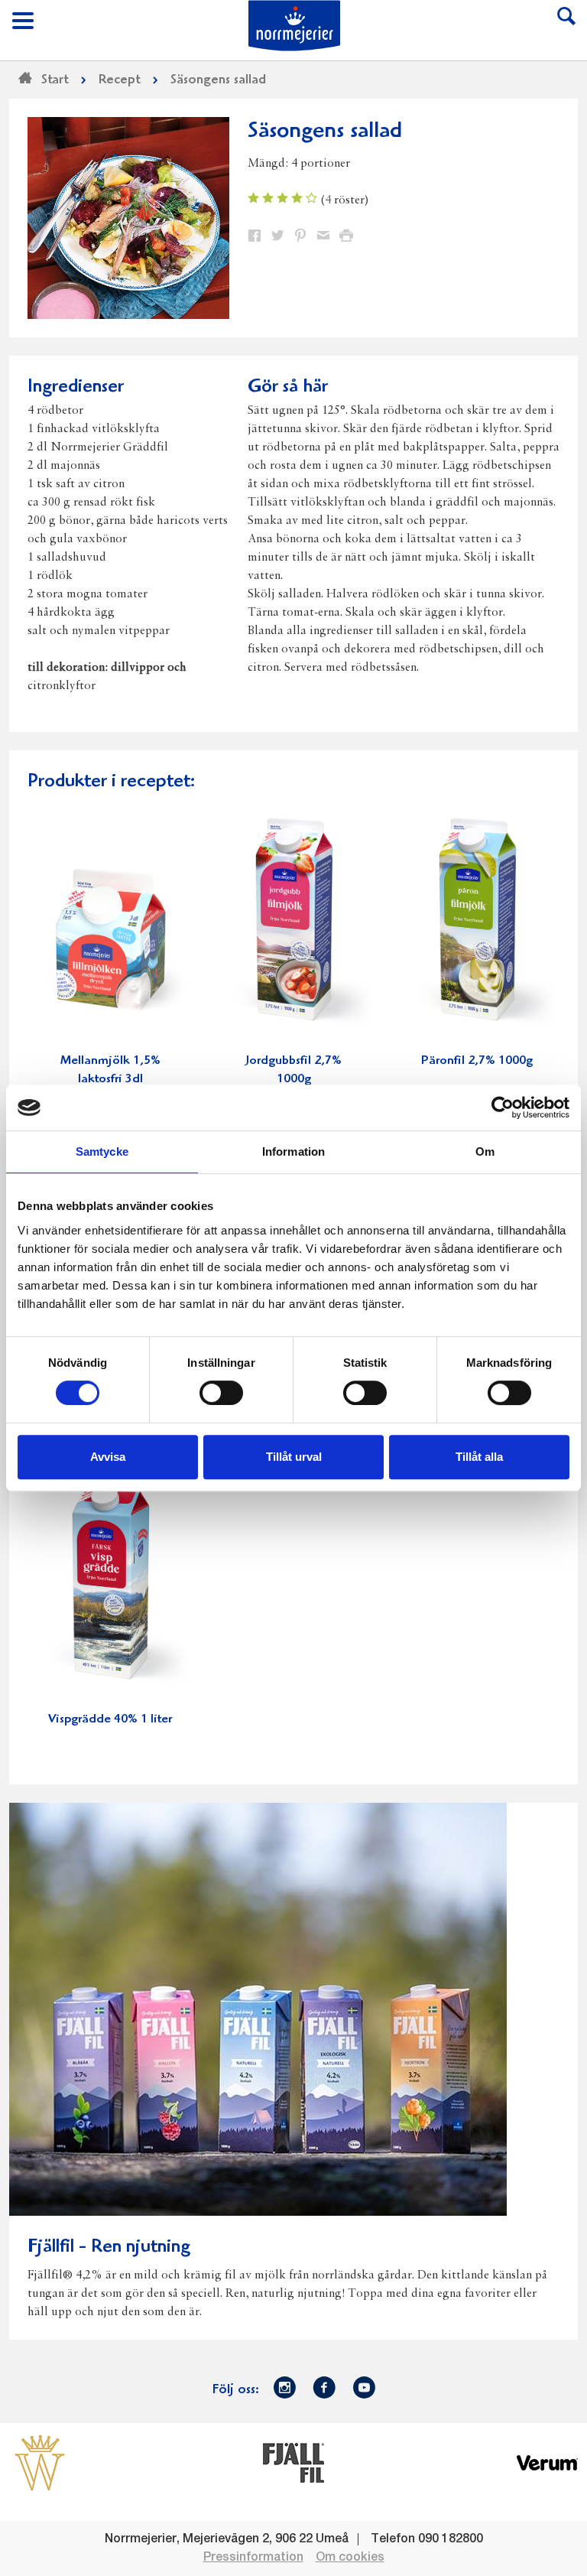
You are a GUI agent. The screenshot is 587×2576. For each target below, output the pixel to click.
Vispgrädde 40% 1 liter (110, 1720)
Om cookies (350, 2558)
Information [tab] (293, 1151)
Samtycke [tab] (102, 1151)
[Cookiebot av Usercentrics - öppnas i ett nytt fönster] (503, 1107)
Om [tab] (485, 1151)
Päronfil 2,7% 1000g (477, 1061)
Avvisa (108, 1457)
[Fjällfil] (293, 2462)
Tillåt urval (294, 1457)
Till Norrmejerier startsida (294, 26)
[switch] (221, 1391)
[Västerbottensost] (40, 2462)
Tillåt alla (479, 1457)
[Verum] (547, 2462)
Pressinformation (253, 2558)
